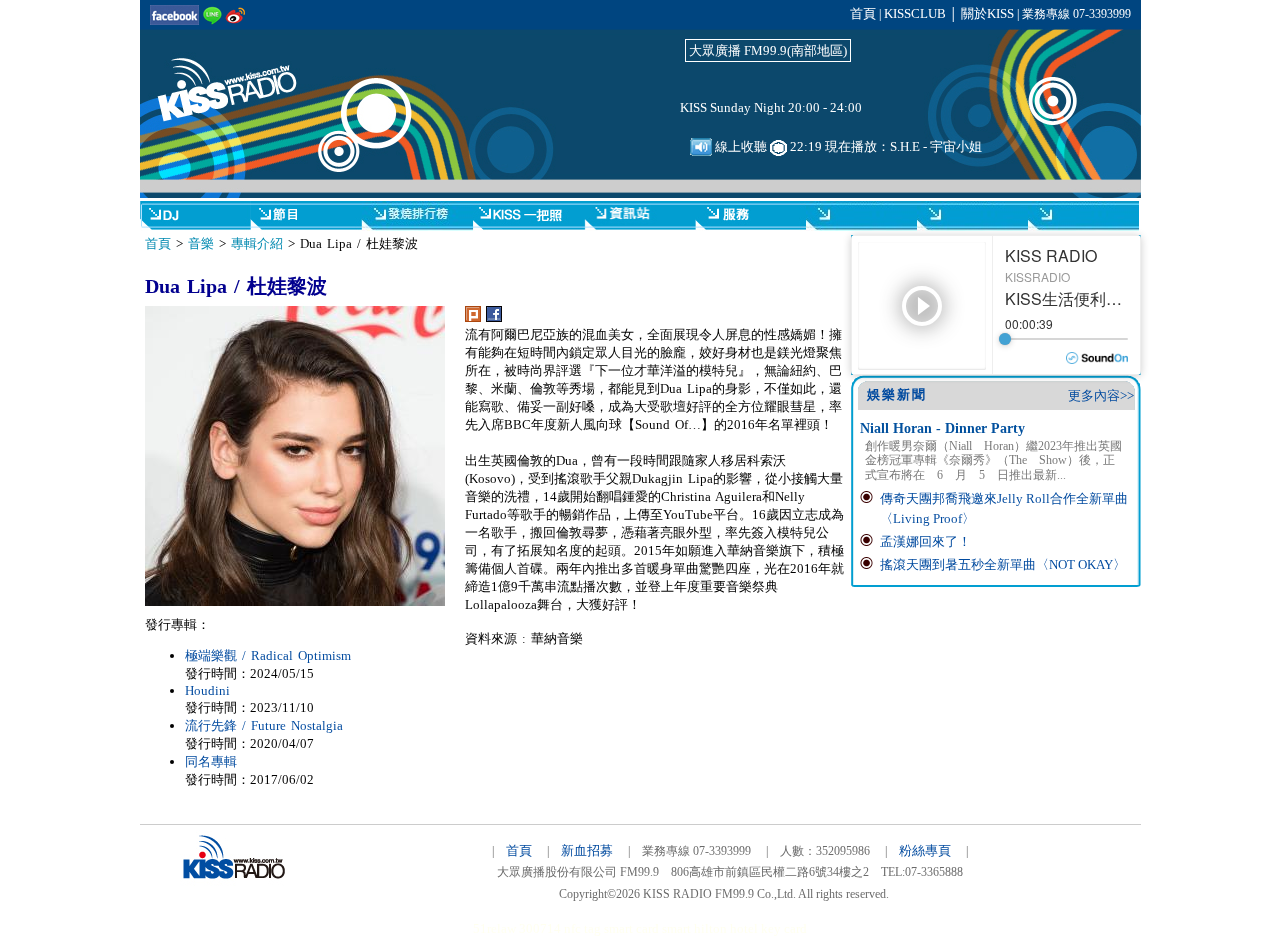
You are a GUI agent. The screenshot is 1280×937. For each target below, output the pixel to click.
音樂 (201, 243)
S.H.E (905, 146)
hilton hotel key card (750, 928)
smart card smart (647, 928)
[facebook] (494, 317)
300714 (540, 928)
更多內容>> (1101, 395)
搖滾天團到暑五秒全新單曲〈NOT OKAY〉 (1003, 564)
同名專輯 (211, 761)
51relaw (494, 928)
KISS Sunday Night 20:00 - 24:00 (771, 107)
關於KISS (987, 13)
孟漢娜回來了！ (925, 541)
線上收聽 (739, 146)
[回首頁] (240, 78)
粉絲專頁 (925, 850)
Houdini (207, 690)
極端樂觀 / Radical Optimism (268, 655)
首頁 (863, 13)
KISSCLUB (915, 13)
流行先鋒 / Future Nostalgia (264, 725)
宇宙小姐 (956, 146)
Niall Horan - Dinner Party (942, 428)
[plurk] (473, 317)
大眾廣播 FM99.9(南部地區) (768, 50)
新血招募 (587, 850)
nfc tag (582, 928)
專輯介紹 (257, 243)
